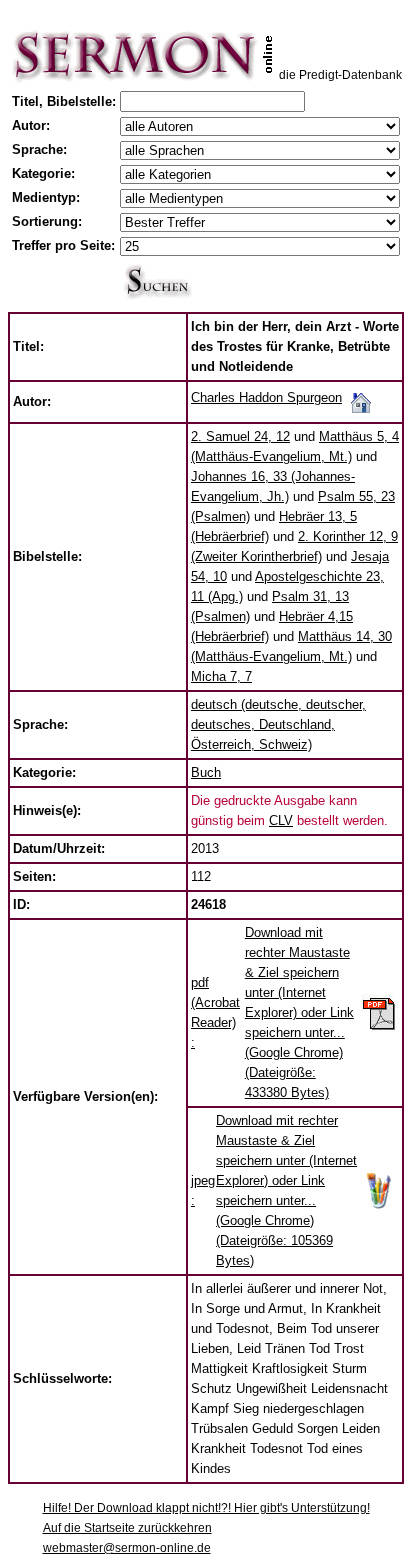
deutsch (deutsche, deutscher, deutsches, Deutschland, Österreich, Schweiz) (278, 724)
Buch (206, 772)
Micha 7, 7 (221, 676)
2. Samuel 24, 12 (240, 436)
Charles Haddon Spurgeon (266, 397)
